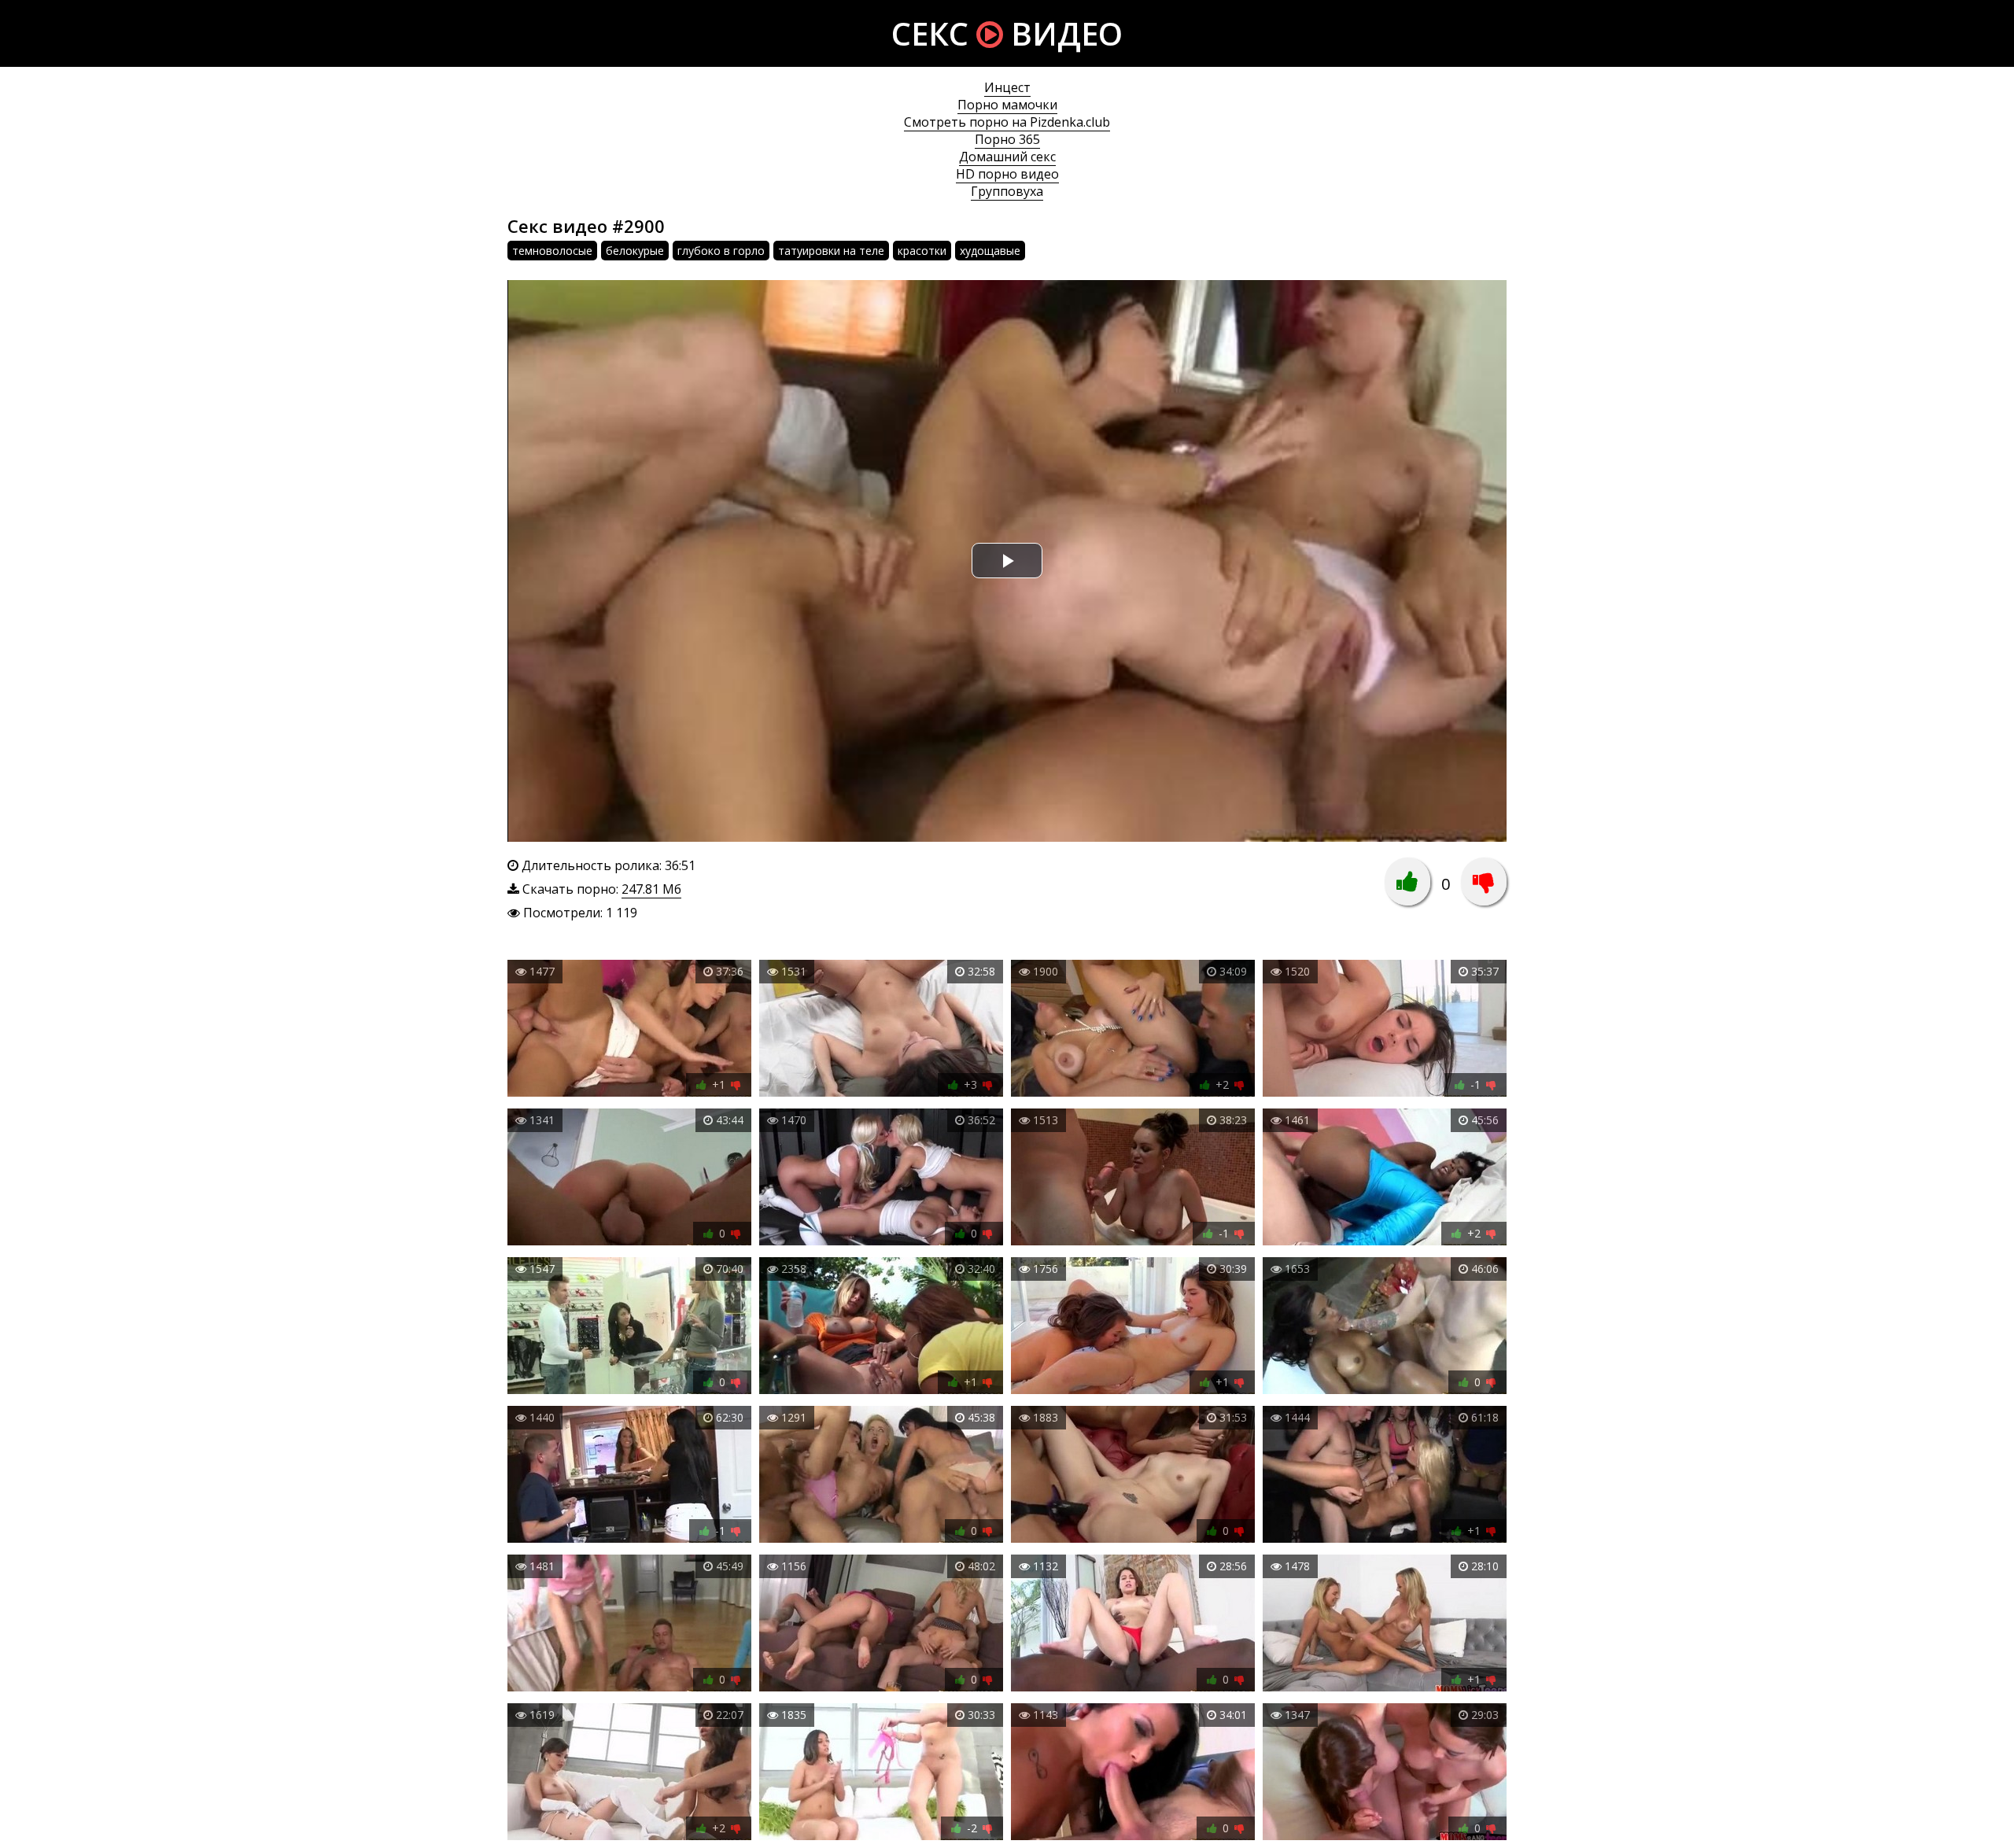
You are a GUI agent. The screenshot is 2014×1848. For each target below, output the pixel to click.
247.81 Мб (651, 889)
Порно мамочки (1007, 105)
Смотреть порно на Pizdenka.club (1007, 122)
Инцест (1007, 87)
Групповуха (1007, 191)
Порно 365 (1007, 139)
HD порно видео (1007, 174)
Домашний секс (1007, 157)
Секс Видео (1007, 33)
